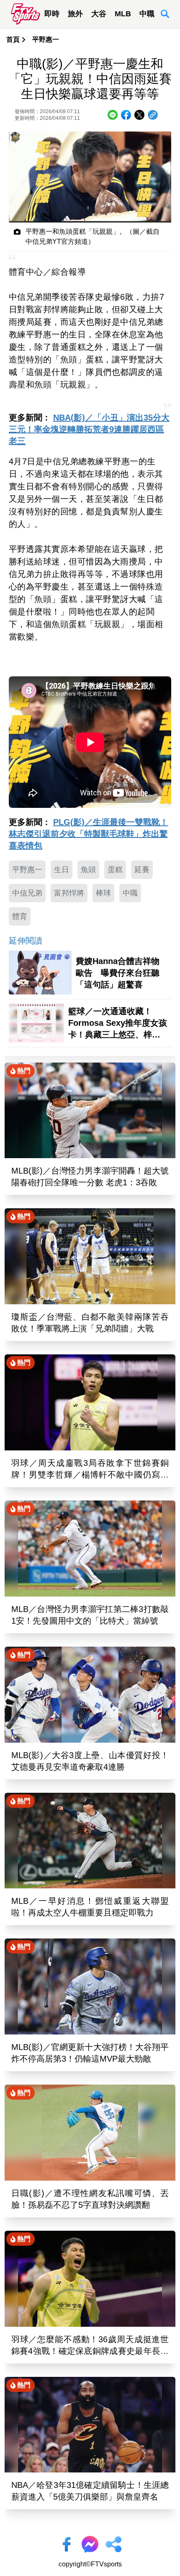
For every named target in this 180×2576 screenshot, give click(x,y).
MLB (123, 14)
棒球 (103, 893)
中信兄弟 (27, 893)
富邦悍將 (69, 893)
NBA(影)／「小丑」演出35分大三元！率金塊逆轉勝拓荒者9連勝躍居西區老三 (89, 429)
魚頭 (88, 870)
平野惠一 (46, 39)
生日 (62, 870)
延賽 (142, 870)
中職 (147, 14)
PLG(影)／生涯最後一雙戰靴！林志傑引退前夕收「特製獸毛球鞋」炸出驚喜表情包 (89, 834)
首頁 (13, 39)
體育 (20, 916)
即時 (52, 14)
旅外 (75, 14)
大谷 (99, 14)
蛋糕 (115, 870)
